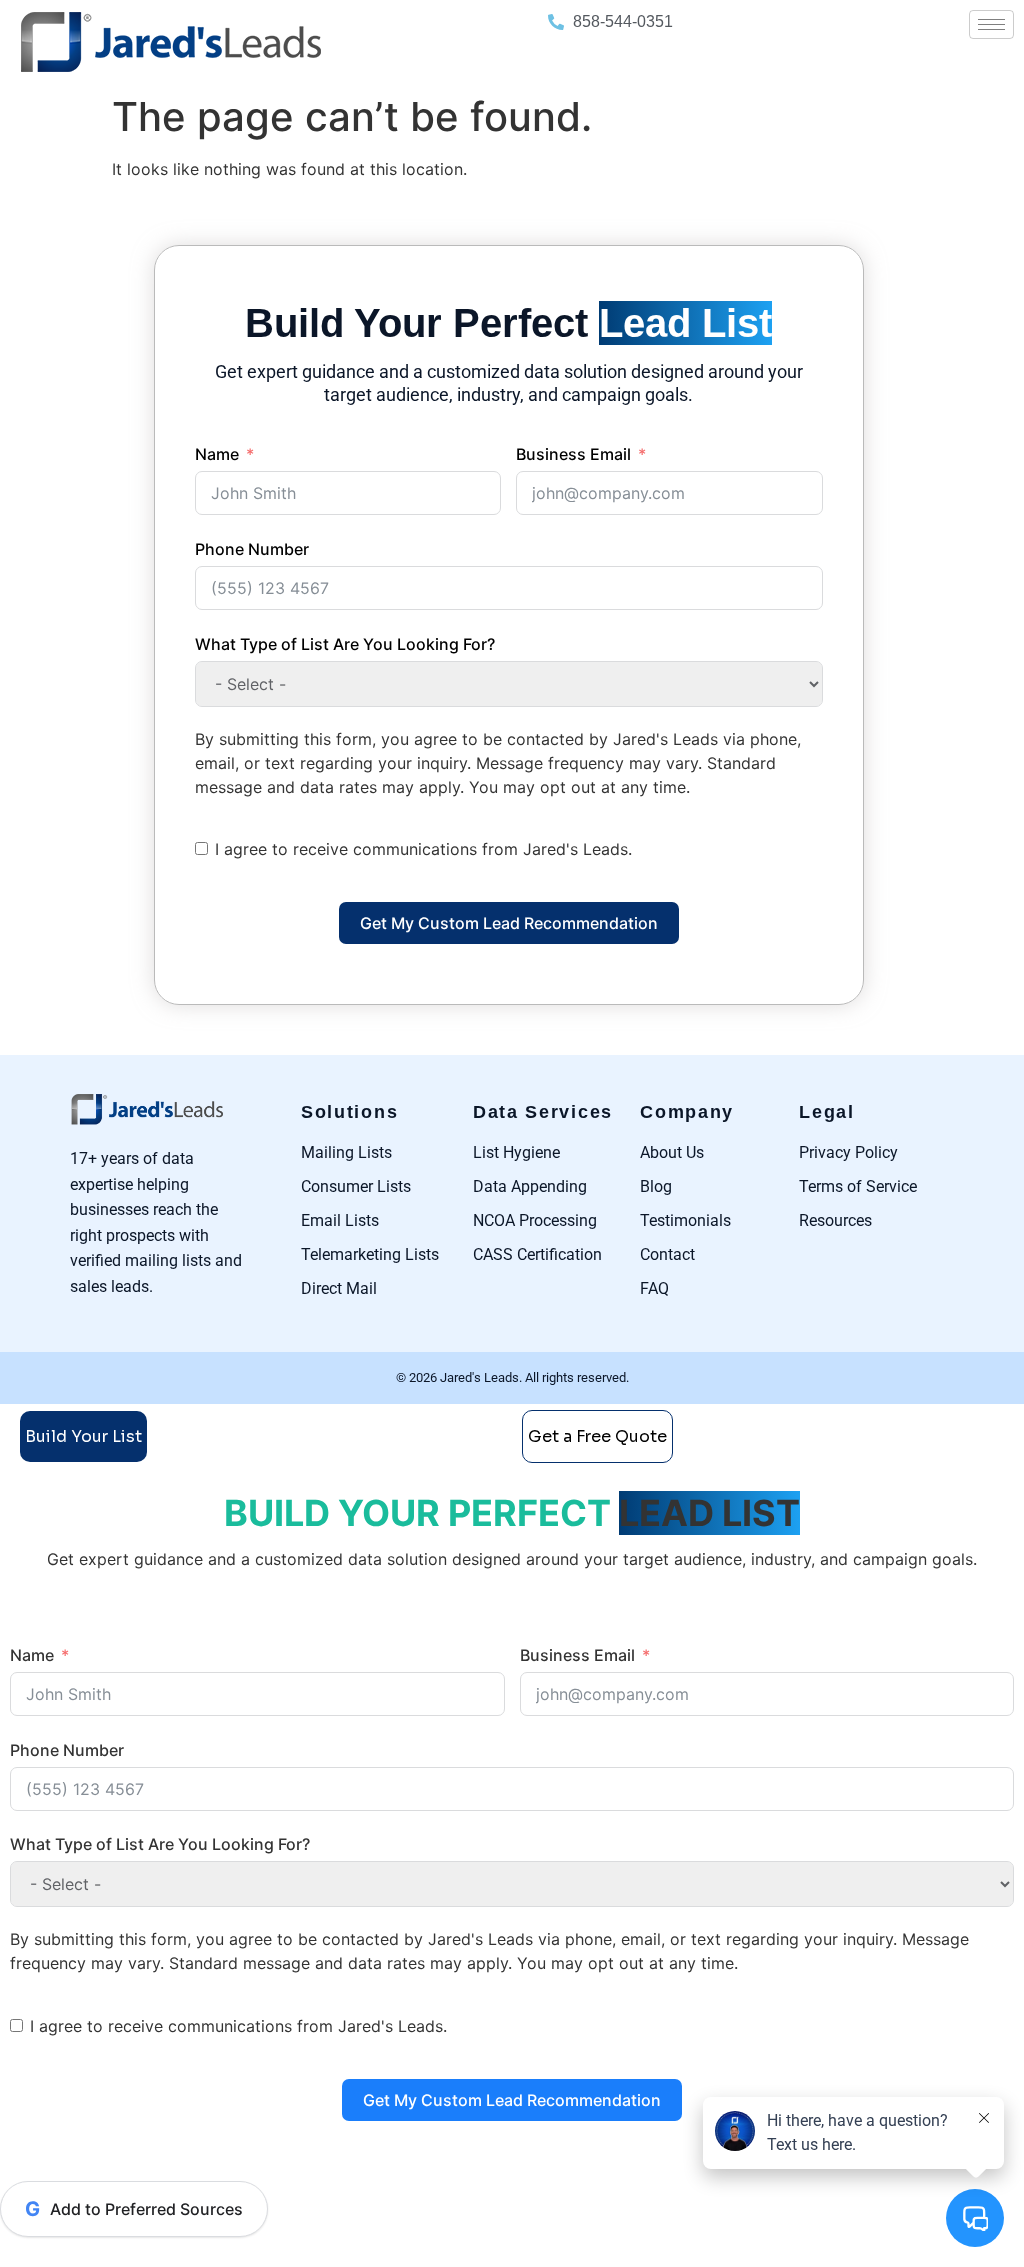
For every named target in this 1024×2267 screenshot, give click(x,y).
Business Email (573, 454)
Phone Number (252, 549)
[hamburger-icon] (991, 24)
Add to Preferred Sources (134, 2209)
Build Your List (83, 1436)
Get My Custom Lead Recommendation (509, 923)
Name (217, 454)
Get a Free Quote (597, 1436)
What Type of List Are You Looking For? (345, 644)
